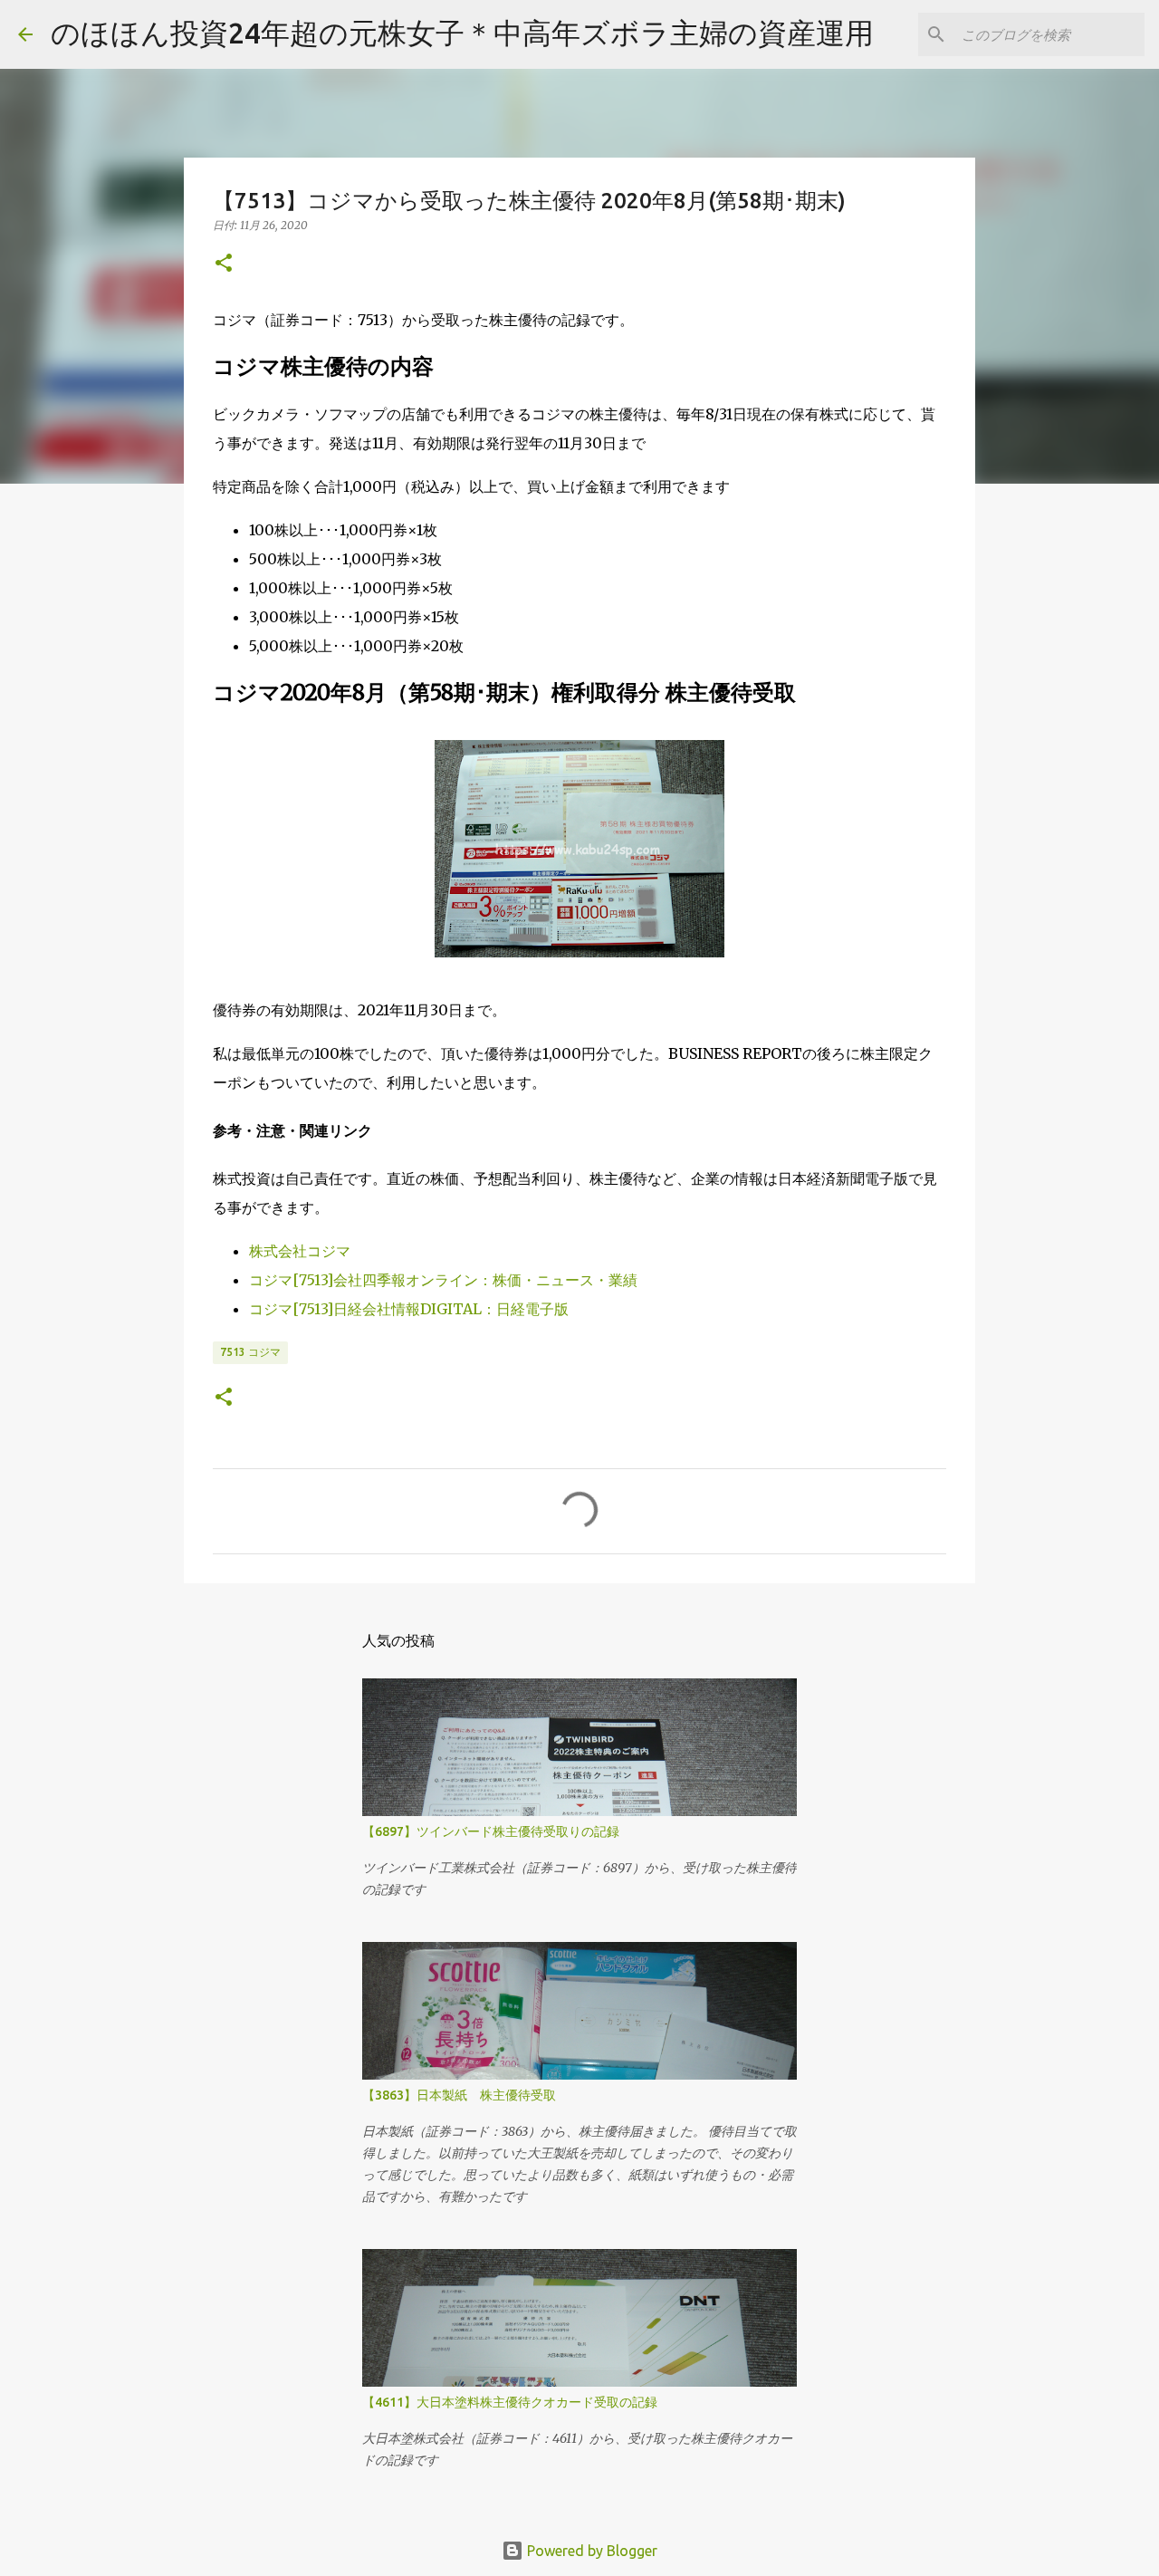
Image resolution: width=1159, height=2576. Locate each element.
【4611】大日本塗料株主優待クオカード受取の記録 (510, 2402)
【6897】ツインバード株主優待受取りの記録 (491, 1831)
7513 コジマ (250, 1352)
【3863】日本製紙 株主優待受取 (459, 2095)
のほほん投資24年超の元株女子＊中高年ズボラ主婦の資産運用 (462, 33)
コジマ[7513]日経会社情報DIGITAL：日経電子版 (409, 1309)
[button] (224, 264)
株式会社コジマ (300, 1251)
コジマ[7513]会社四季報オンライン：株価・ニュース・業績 (443, 1280)
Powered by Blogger (590, 2551)
